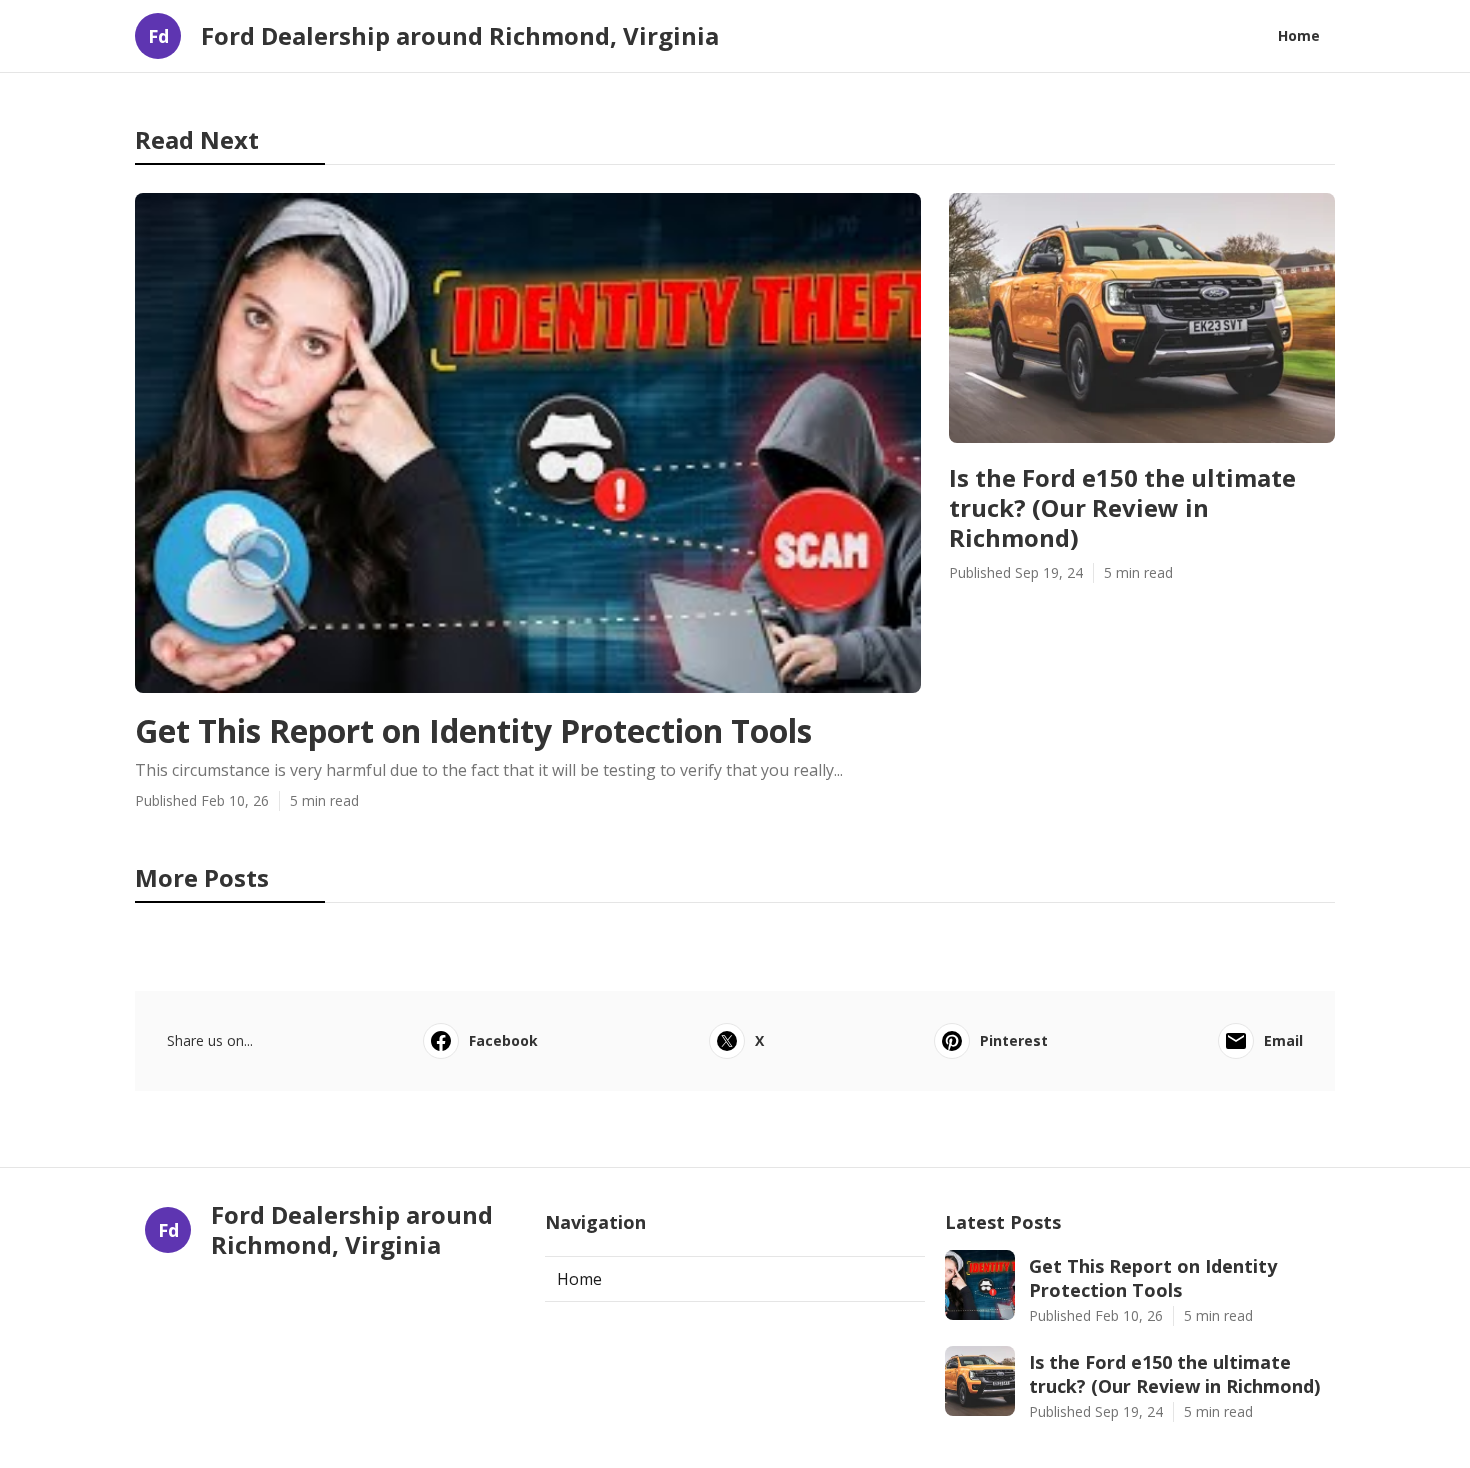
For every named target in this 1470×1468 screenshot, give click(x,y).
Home (1299, 35)
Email (1283, 1040)
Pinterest (1014, 1040)
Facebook (503, 1040)
